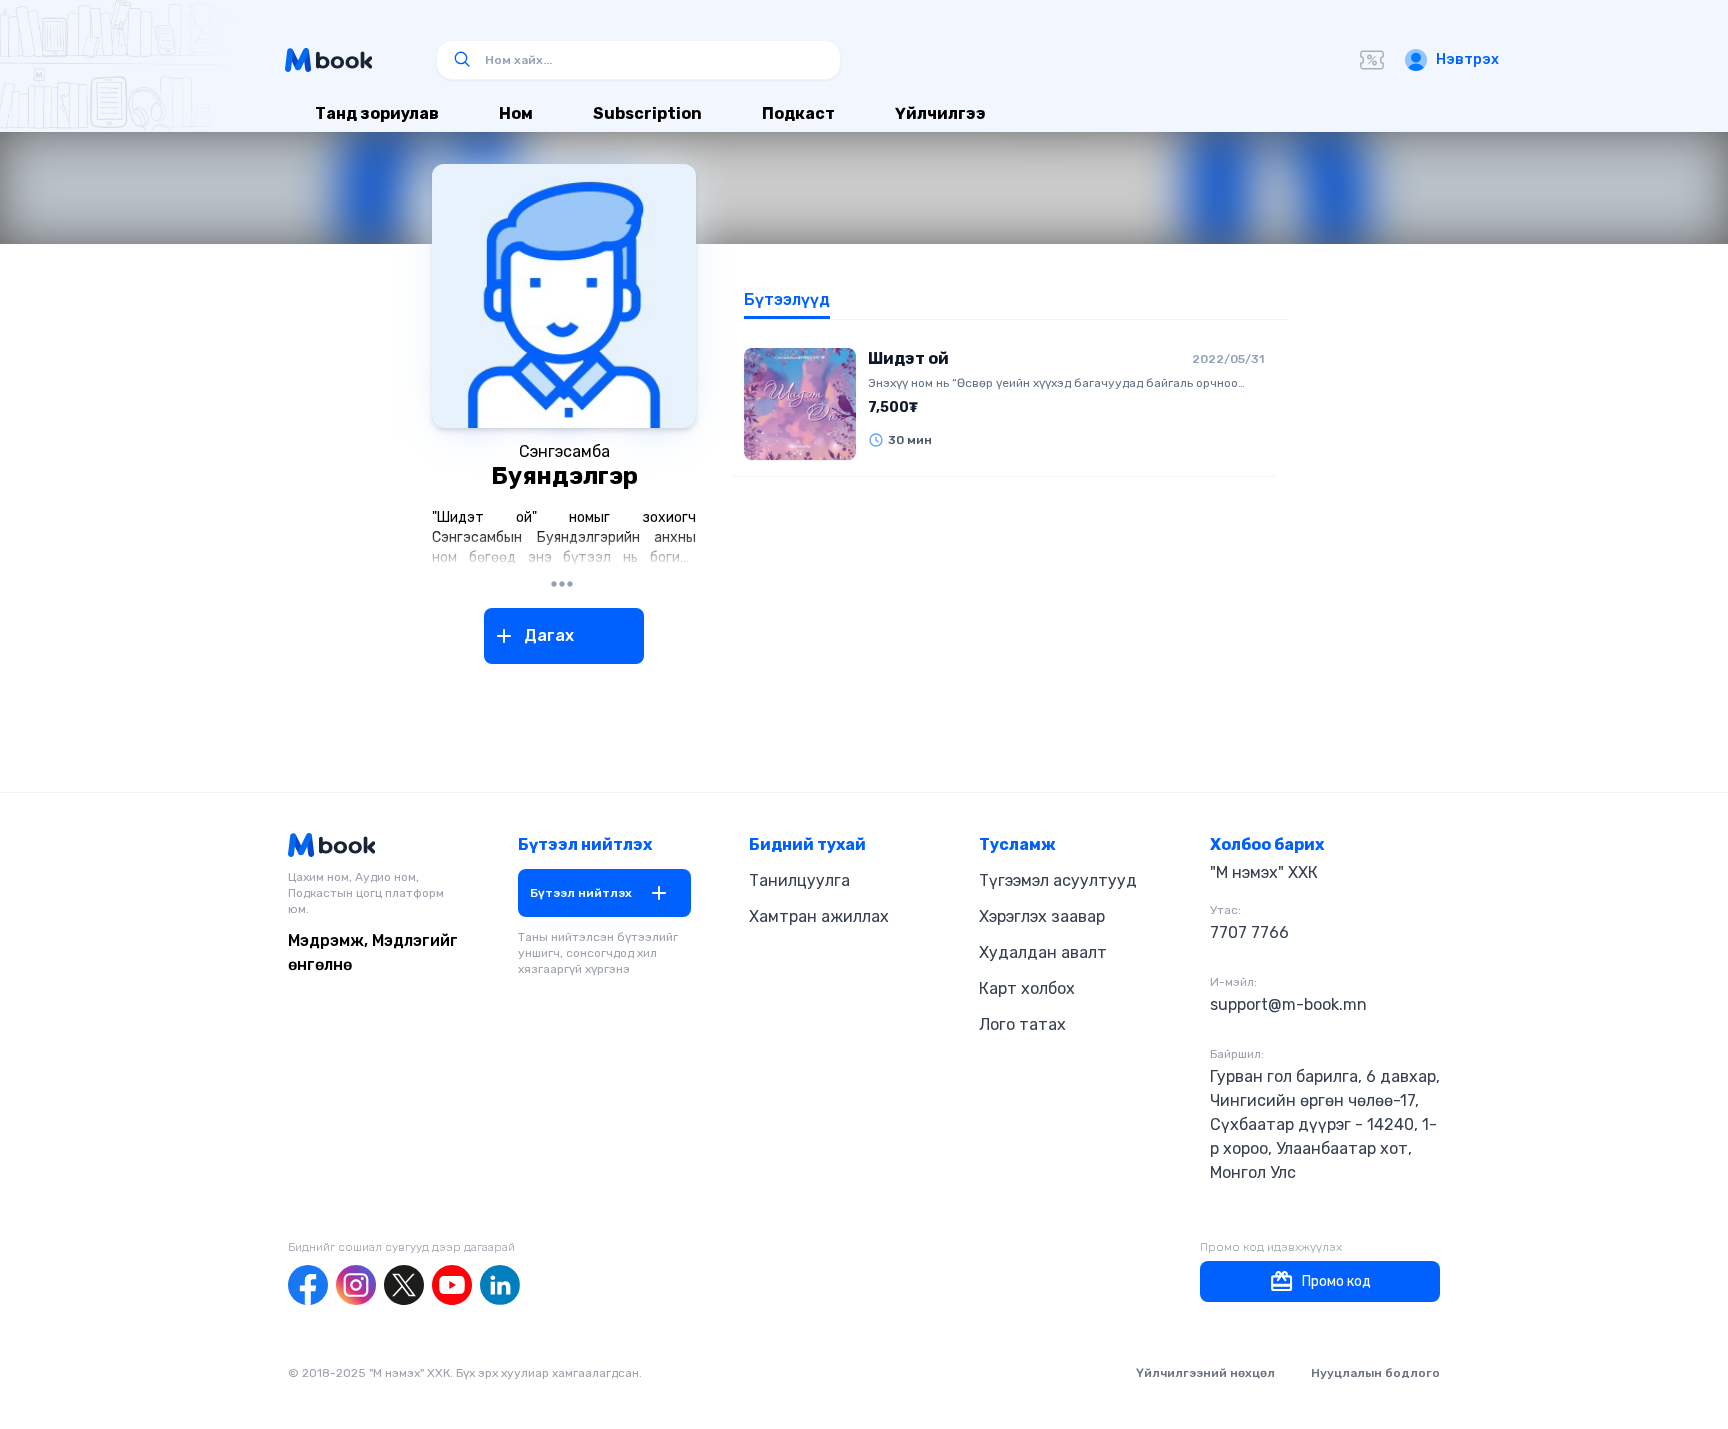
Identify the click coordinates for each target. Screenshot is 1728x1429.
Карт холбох (1027, 988)
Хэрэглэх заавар (1042, 916)
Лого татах (1022, 1024)
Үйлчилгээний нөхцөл (1205, 1373)
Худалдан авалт (1043, 952)
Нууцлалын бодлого (1375, 1373)
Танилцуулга (799, 880)
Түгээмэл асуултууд (1058, 880)
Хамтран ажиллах (819, 916)
